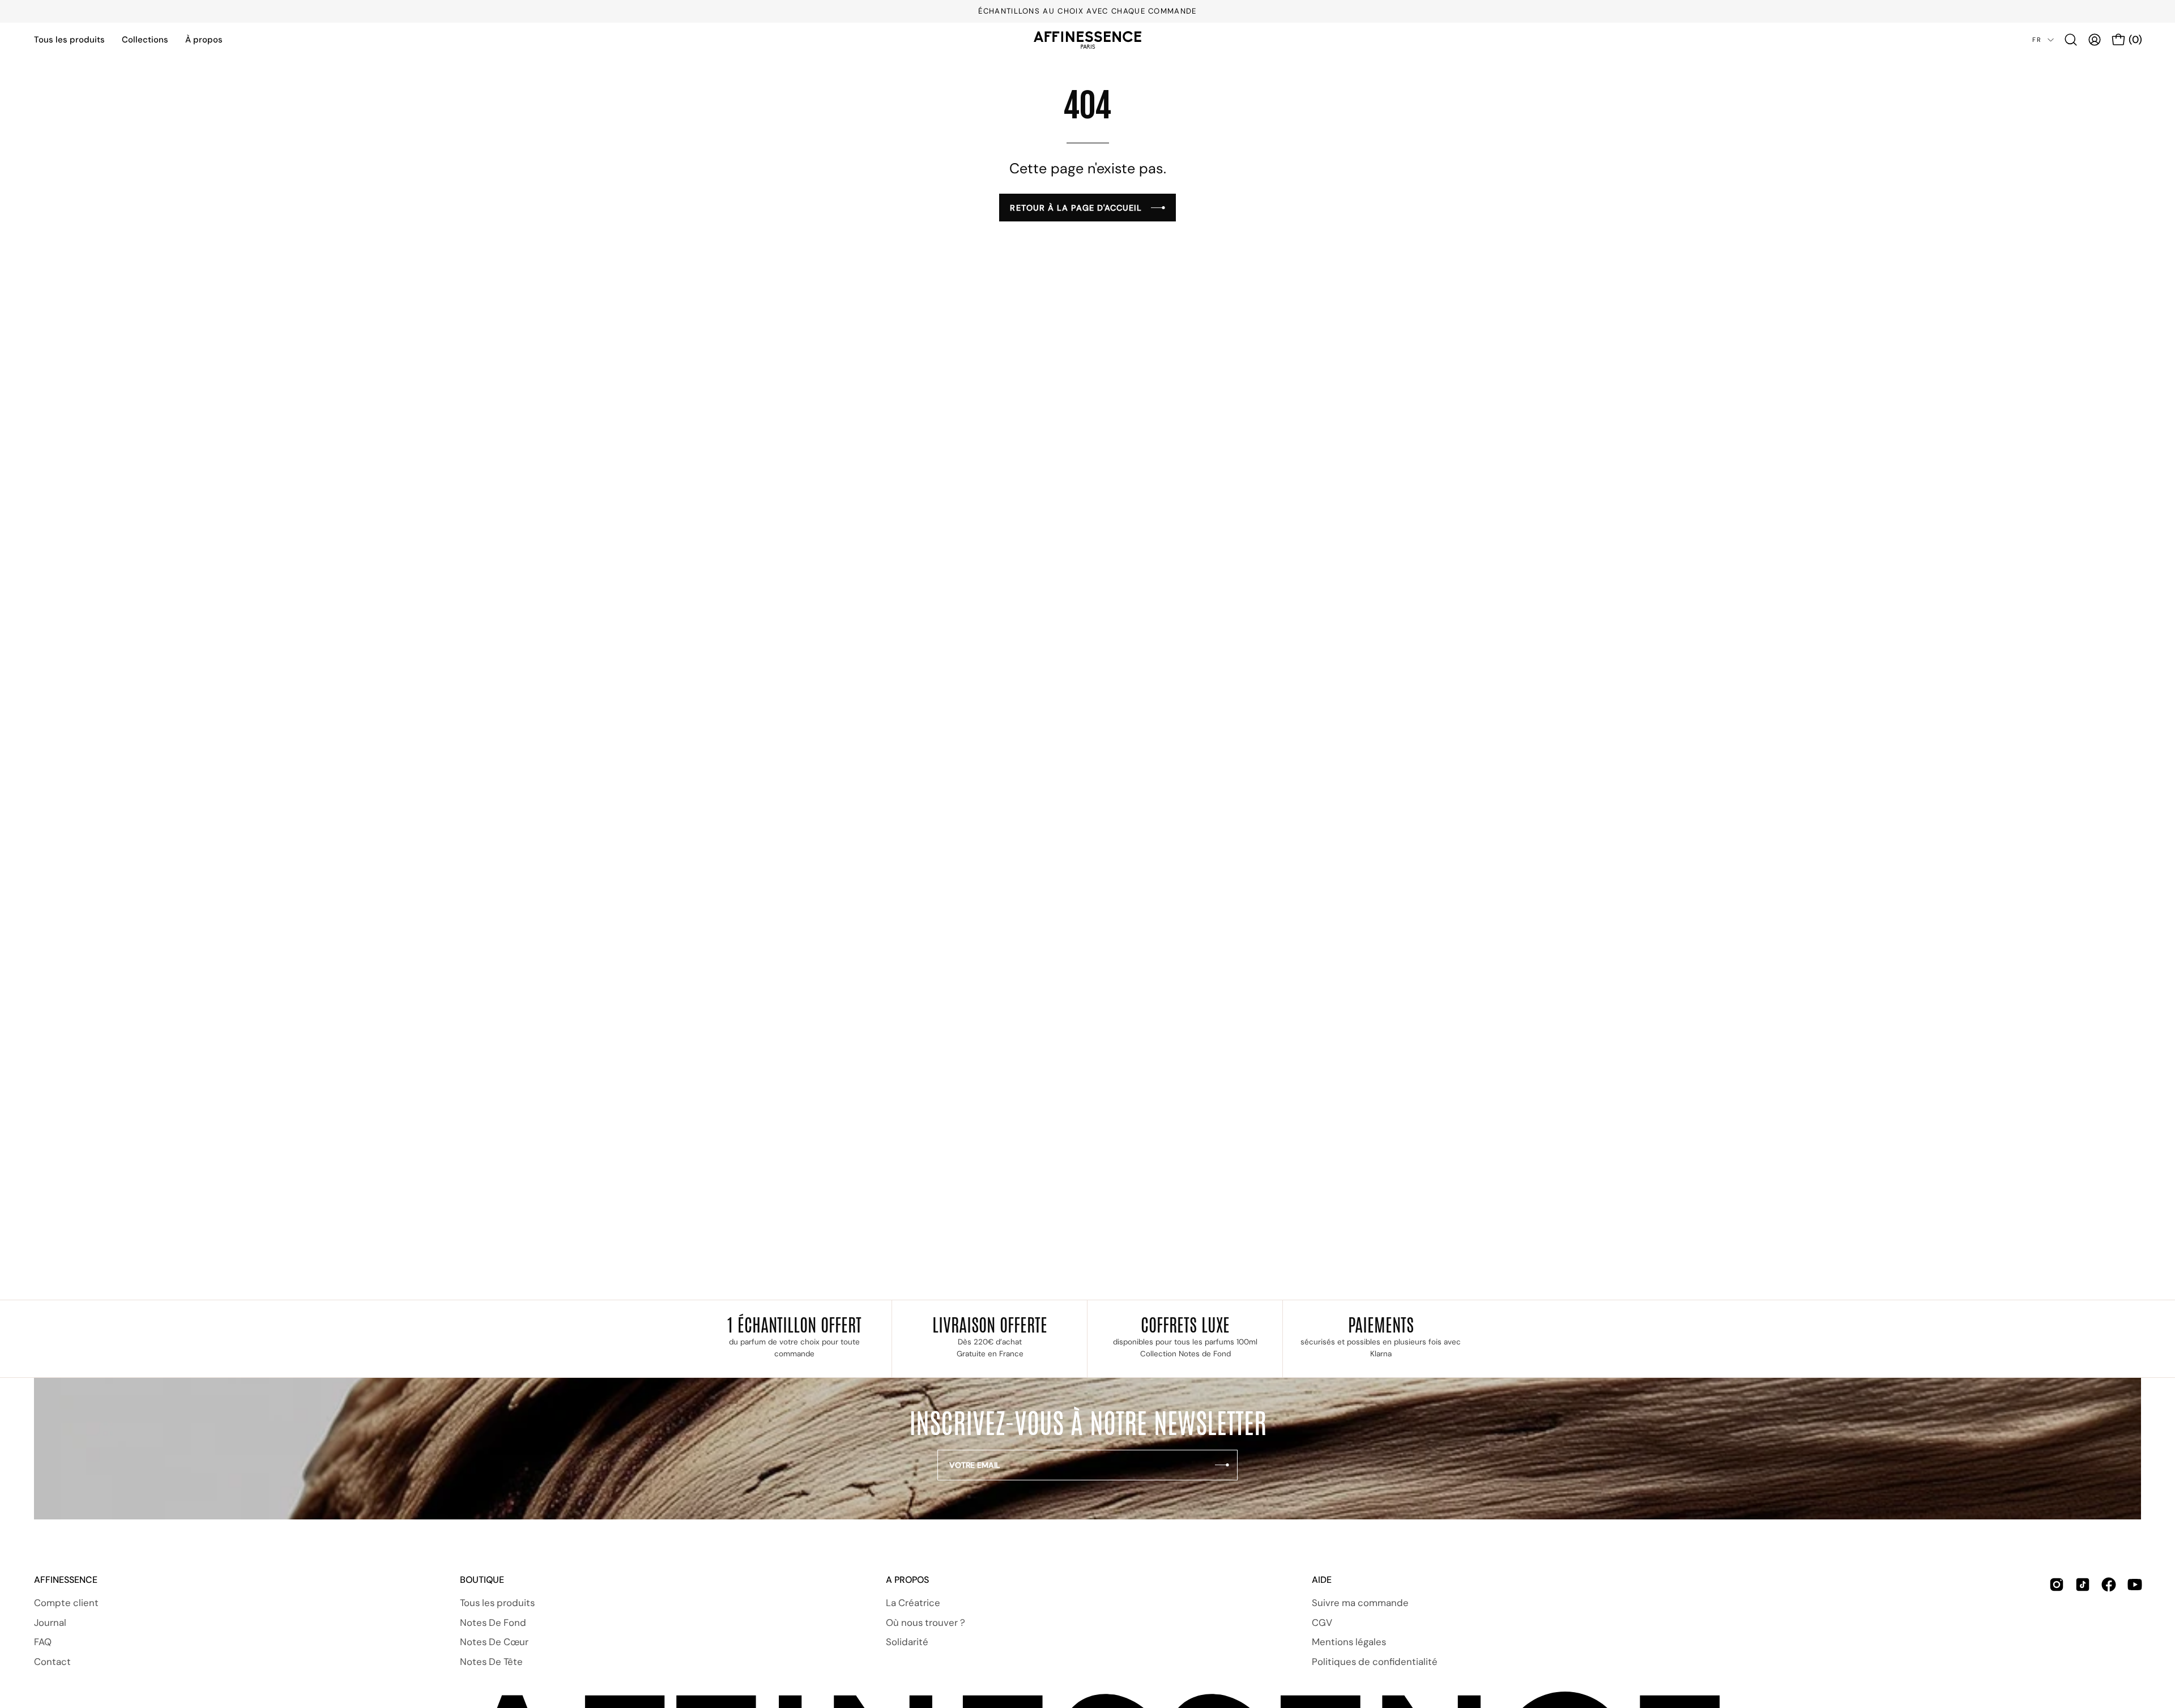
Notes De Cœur (494, 1642)
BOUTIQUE (482, 1580)
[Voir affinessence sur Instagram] (2057, 1634)
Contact (52, 1662)
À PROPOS (907, 1580)
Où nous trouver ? (926, 1622)
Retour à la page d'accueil (1076, 208)
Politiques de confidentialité (1375, 1662)
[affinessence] (1087, 40)
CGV (1322, 1622)
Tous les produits (497, 1603)
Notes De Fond (493, 1622)
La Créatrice (913, 1603)
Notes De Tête (491, 1662)
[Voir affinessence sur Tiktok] (2083, 1634)
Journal (50, 1622)
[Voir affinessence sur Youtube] (2135, 1634)
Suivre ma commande (1360, 1603)
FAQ (43, 1642)
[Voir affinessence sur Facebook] (2109, 1634)
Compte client (66, 1603)
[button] (2071, 40)
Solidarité (907, 1642)
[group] (1087, 11)
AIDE (1322, 1580)
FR (2037, 40)
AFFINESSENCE (66, 1580)
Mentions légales (1349, 1642)
